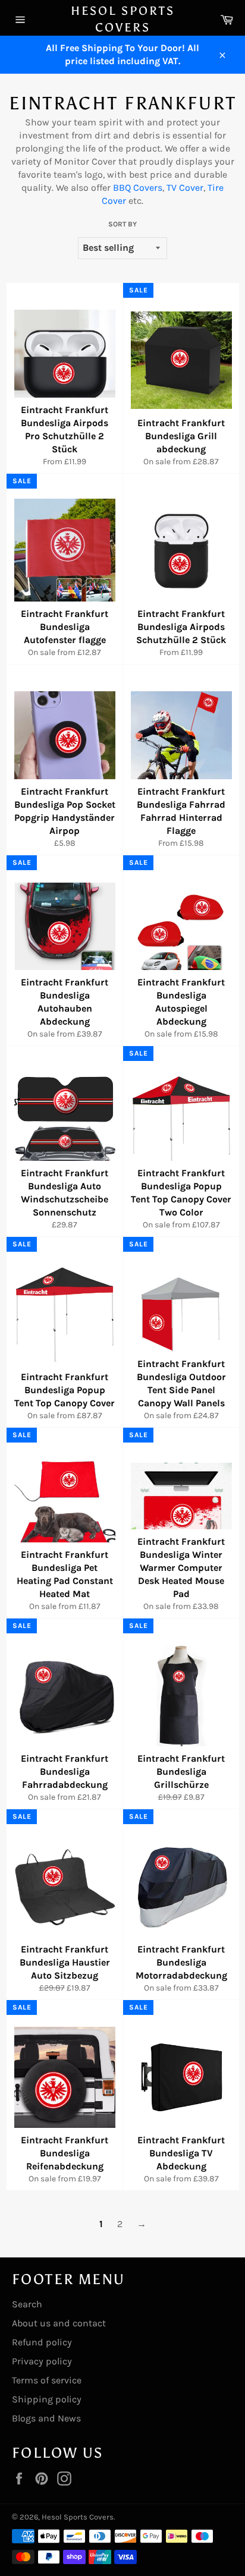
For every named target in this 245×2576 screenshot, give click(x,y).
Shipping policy (47, 2399)
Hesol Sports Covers (123, 19)
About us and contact (59, 2323)
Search (27, 2304)
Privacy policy (42, 2361)
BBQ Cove (134, 188)
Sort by (122, 224)
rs (158, 188)
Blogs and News (46, 2418)
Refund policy (42, 2342)
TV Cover (185, 188)
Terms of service (47, 2380)
